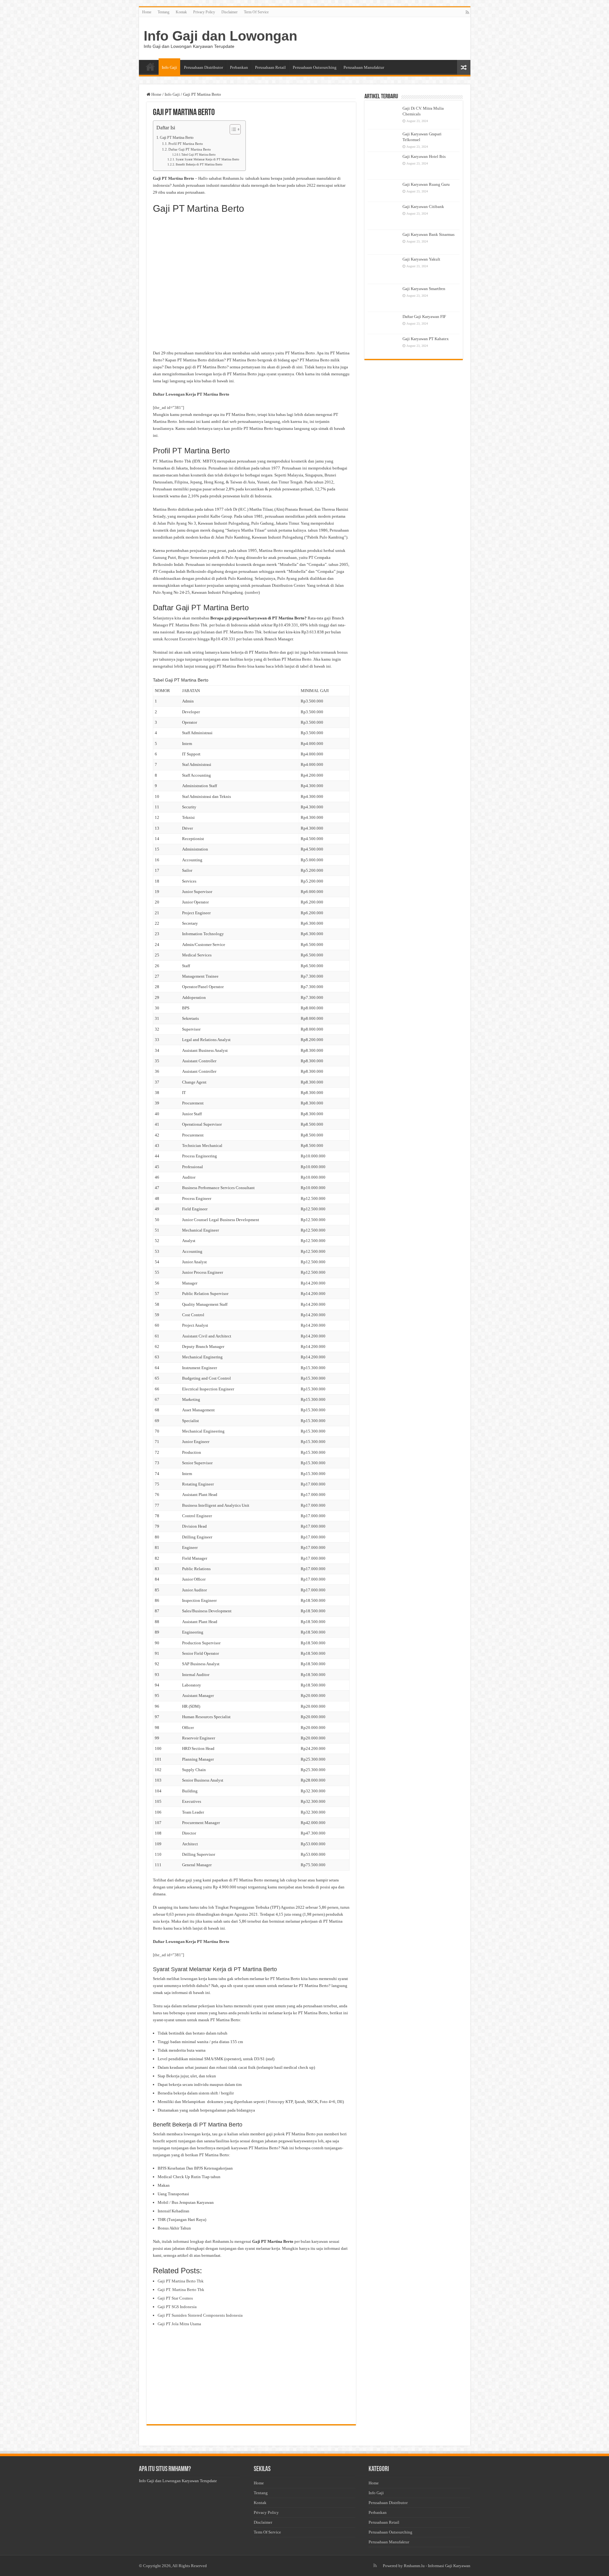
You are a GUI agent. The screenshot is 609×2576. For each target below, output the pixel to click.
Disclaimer (229, 12)
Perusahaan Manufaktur (364, 67)
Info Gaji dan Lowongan (220, 36)
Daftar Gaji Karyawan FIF (424, 317)
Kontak (181, 12)
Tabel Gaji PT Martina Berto (199, 155)
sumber (252, 592)
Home (147, 12)
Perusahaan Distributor (203, 67)
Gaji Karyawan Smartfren (424, 289)
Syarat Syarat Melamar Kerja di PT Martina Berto (207, 159)
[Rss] (467, 12)
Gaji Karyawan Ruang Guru (426, 184)
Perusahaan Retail (270, 67)
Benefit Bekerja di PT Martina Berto (199, 165)
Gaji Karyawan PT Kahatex (426, 339)
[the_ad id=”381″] (168, 408)
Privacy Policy (204, 12)
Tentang (164, 12)
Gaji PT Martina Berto (177, 138)
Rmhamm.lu (414, 2566)
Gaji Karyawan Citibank (423, 207)
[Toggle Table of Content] (232, 129)
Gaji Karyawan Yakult (421, 259)
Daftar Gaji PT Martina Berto (190, 149)
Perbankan (239, 67)
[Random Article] (464, 67)
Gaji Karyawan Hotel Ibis (424, 156)
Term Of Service (256, 12)
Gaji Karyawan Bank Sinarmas (429, 234)
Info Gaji (169, 67)
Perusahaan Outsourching (315, 67)
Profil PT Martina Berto (186, 144)
